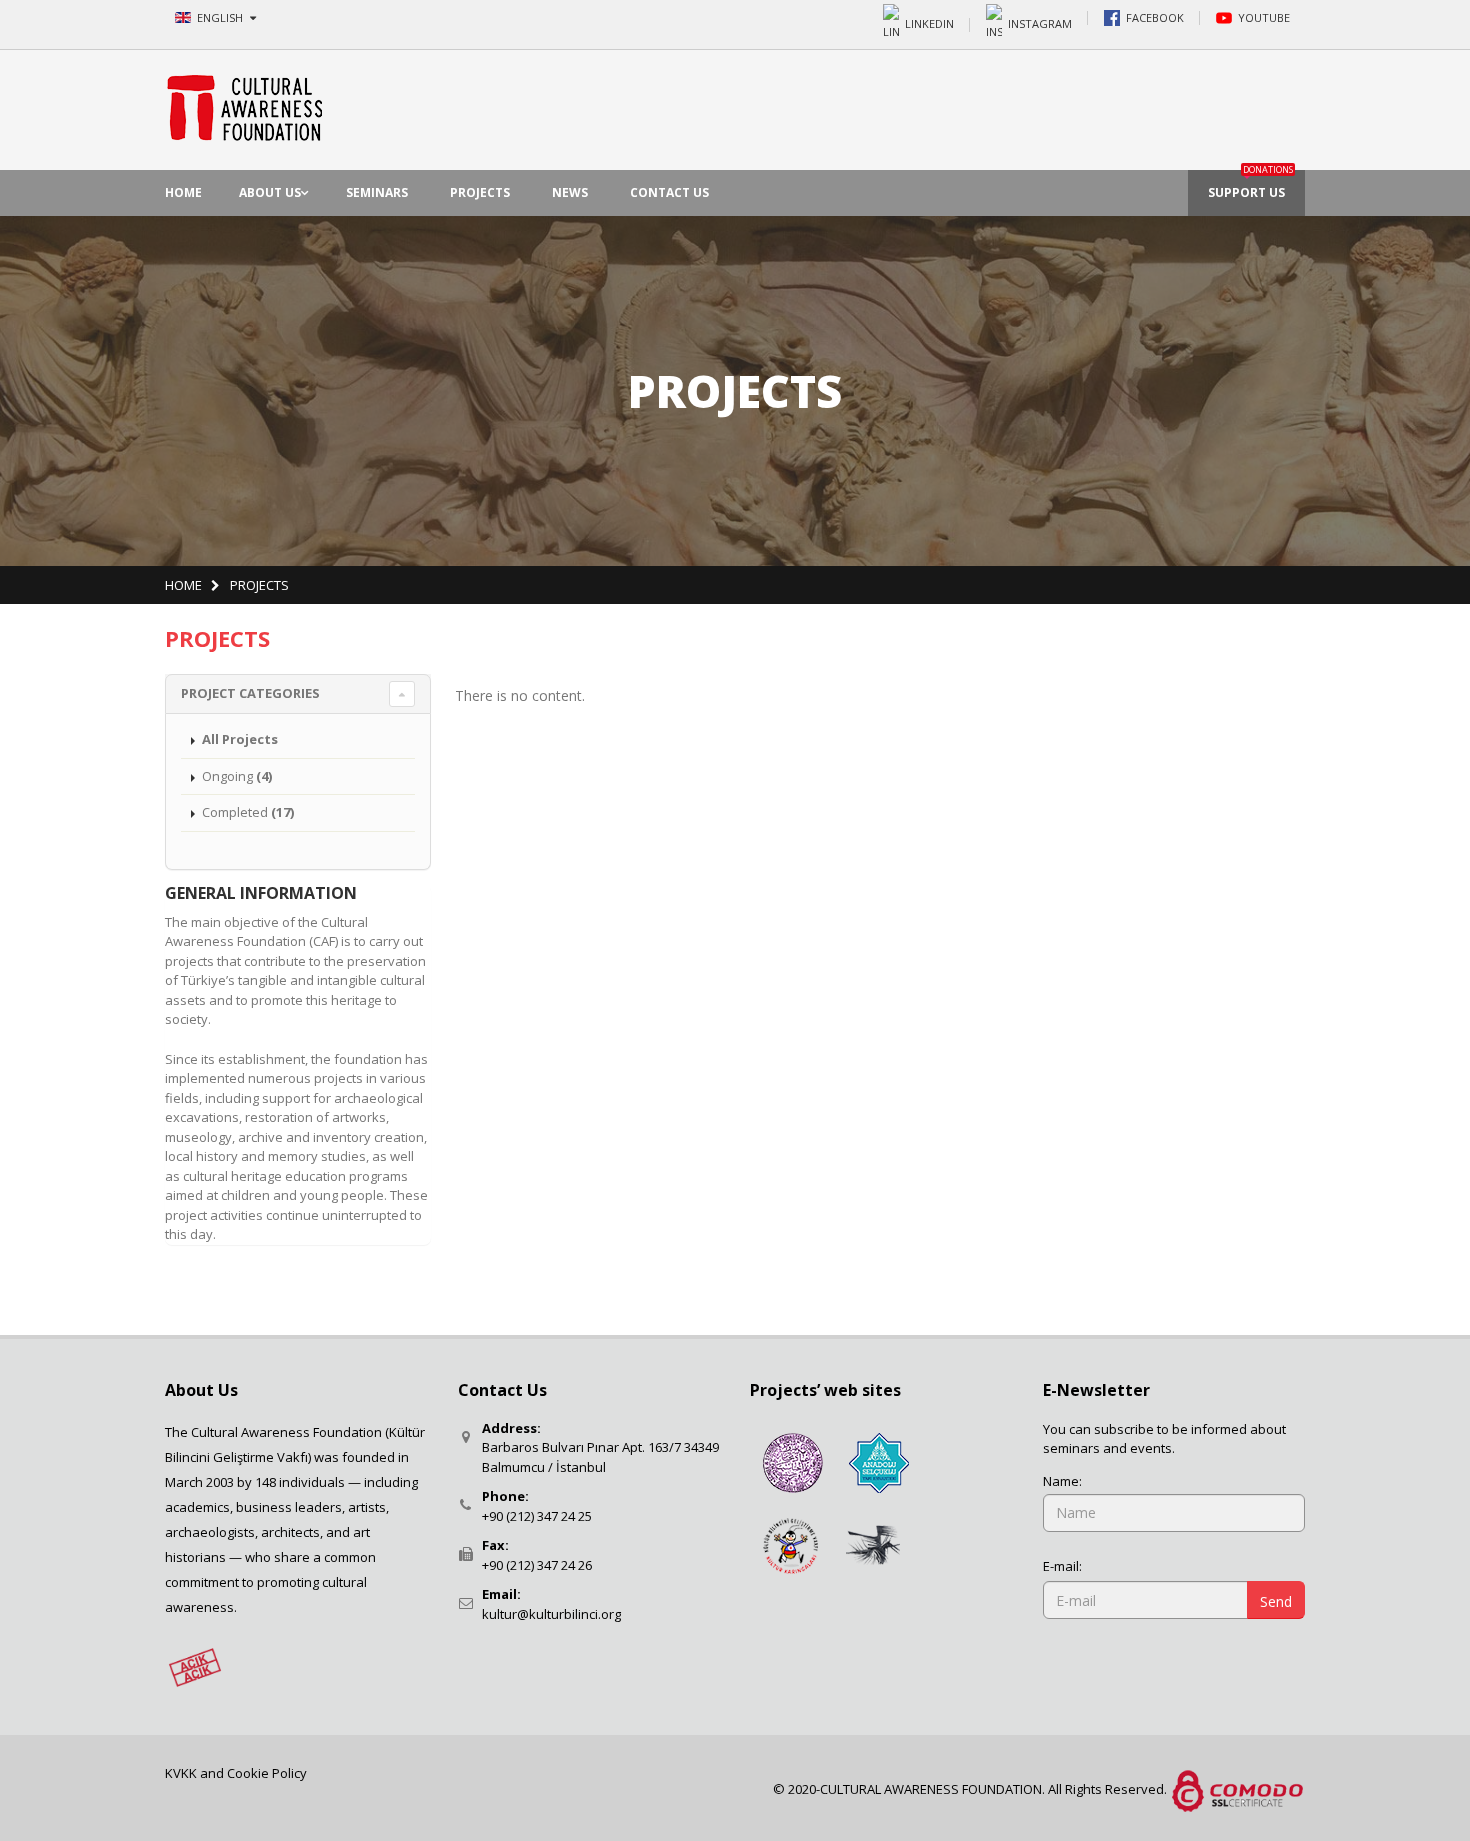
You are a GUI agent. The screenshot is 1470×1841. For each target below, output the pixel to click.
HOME (183, 192)
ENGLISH (221, 17)
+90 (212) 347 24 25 (537, 1516)
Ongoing (237, 776)
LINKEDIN (929, 22)
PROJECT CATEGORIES (250, 693)
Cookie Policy (267, 1773)
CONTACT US (669, 192)
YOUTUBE (1264, 17)
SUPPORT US (1250, 185)
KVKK (182, 1773)
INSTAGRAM (1040, 22)
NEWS (570, 192)
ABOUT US (270, 192)
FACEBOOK (1155, 17)
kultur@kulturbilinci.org (551, 1614)
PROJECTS (480, 192)
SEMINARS (377, 192)
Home (183, 585)
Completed (248, 812)
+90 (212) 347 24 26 (537, 1565)
